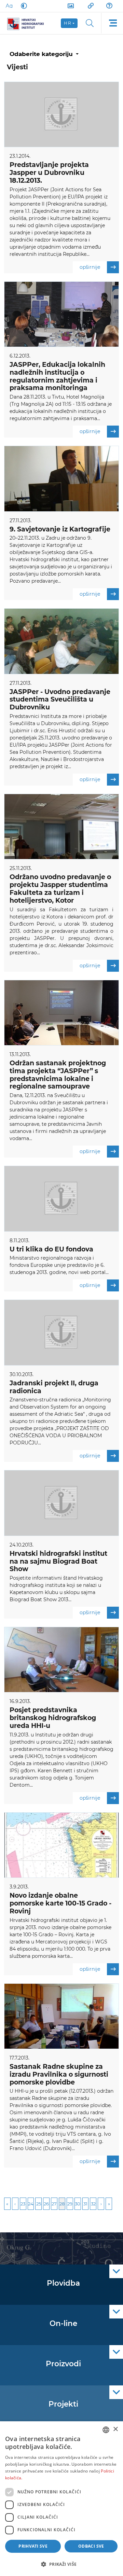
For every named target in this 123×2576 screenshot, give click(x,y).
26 (46, 2204)
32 (93, 2204)
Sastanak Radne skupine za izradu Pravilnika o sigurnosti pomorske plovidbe (59, 2074)
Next (101, 2204)
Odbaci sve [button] (91, 2546)
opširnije (90, 267)
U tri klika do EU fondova (51, 1249)
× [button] (115, 2429)
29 (70, 2204)
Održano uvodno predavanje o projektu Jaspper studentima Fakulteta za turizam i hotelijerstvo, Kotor (60, 889)
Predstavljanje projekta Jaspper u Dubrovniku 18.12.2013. (49, 173)
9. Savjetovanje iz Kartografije (60, 529)
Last (109, 2204)
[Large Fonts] (9, 6)
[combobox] (106, 2430)
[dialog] (61, 2499)
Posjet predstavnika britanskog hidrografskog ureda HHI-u (53, 1718)
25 (39, 2204)
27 (54, 2204)
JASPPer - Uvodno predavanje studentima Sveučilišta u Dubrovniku (60, 700)
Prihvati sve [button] (33, 2546)
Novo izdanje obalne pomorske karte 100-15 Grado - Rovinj (60, 1903)
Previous (15, 2204)
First (7, 2204)
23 (23, 2204)
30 (78, 2204)
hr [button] (68, 23)
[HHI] (28, 23)
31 (85, 2204)
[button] (61, 2564)
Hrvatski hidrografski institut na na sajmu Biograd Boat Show (58, 1561)
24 (31, 2204)
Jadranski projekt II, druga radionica (54, 1387)
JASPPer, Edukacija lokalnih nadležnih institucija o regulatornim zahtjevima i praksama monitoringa (57, 376)
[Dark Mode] (23, 6)
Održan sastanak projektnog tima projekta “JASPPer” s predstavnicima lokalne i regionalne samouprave (58, 1075)
